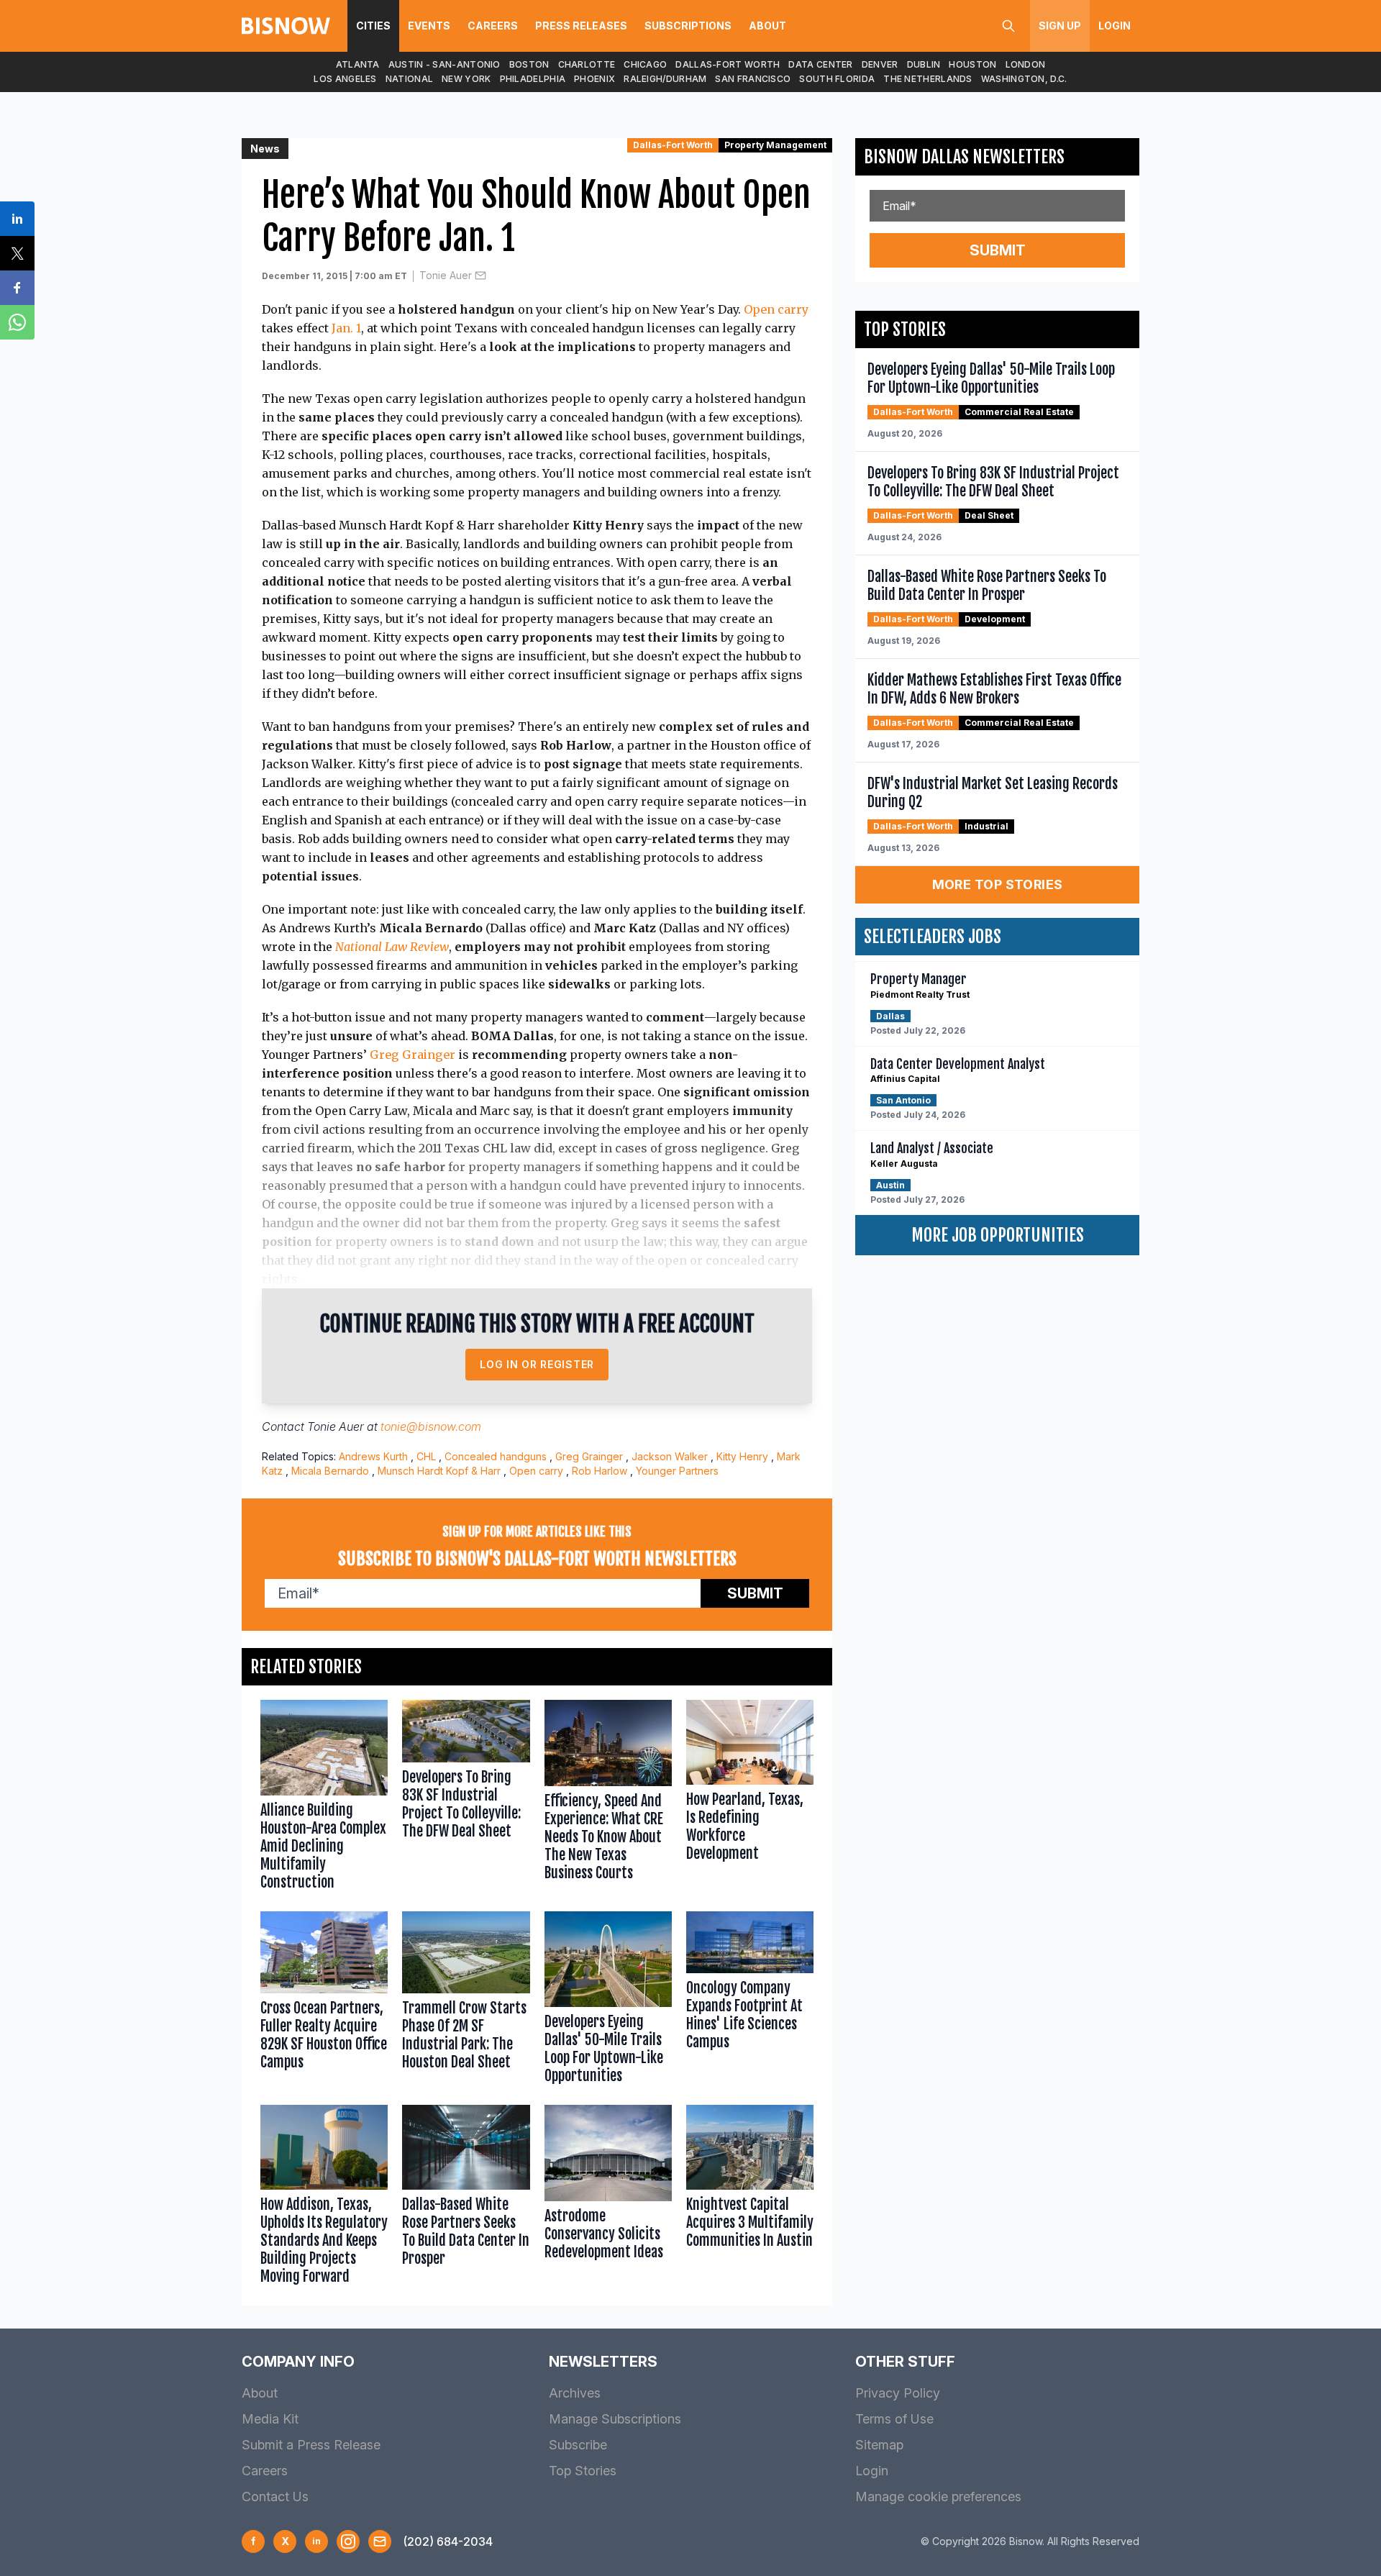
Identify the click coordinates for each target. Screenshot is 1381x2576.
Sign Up (1060, 26)
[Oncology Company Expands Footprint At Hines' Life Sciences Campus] (750, 2001)
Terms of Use (894, 2419)
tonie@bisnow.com (431, 1426)
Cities (373, 26)
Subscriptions (688, 26)
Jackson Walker (670, 1456)
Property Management (775, 145)
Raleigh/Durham (665, 79)
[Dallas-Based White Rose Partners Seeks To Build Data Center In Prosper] (466, 2198)
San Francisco (753, 79)
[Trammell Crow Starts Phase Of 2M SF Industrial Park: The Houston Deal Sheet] (466, 2001)
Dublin (924, 64)
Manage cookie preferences (938, 2497)
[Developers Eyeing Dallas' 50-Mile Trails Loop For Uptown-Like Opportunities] (608, 2001)
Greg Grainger (413, 1055)
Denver (880, 64)
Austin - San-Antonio (445, 64)
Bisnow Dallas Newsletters (964, 157)
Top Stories (583, 2471)
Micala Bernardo (330, 1471)
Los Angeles (345, 79)
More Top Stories (998, 884)
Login (1115, 26)
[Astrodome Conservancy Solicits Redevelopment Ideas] (608, 2198)
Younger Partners (677, 1471)
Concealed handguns (496, 1456)
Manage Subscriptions (615, 2419)
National (409, 79)
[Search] (1008, 26)
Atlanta (358, 64)
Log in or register (537, 1364)
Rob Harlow (600, 1471)
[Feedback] (380, 2541)
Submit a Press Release (311, 2445)
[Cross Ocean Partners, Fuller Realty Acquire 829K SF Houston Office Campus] (324, 2001)
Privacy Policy (898, 2393)
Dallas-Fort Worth (728, 64)
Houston (972, 64)
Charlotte (587, 64)
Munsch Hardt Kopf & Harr (439, 1471)
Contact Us (275, 2497)
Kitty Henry (742, 1456)
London (1026, 64)
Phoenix (594, 79)
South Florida (837, 79)
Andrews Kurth (373, 1456)
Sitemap (879, 2445)
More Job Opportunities (998, 1235)
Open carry (776, 309)
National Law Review (392, 947)
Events (429, 26)
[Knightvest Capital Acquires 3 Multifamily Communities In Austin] (750, 2198)
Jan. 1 (346, 328)
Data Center (820, 64)
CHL (426, 1456)
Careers (493, 26)
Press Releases (581, 26)
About (767, 26)
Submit (755, 1593)
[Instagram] (348, 2541)
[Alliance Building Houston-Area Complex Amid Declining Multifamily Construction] (324, 1798)
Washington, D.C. (1024, 79)
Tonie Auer (446, 275)
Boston (529, 64)
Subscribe (578, 2445)
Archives (575, 2393)
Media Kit (270, 2419)
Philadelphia (533, 79)
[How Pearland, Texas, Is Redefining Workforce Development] (750, 1798)
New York (466, 79)
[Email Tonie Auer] (480, 276)
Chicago (645, 64)
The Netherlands (928, 79)
